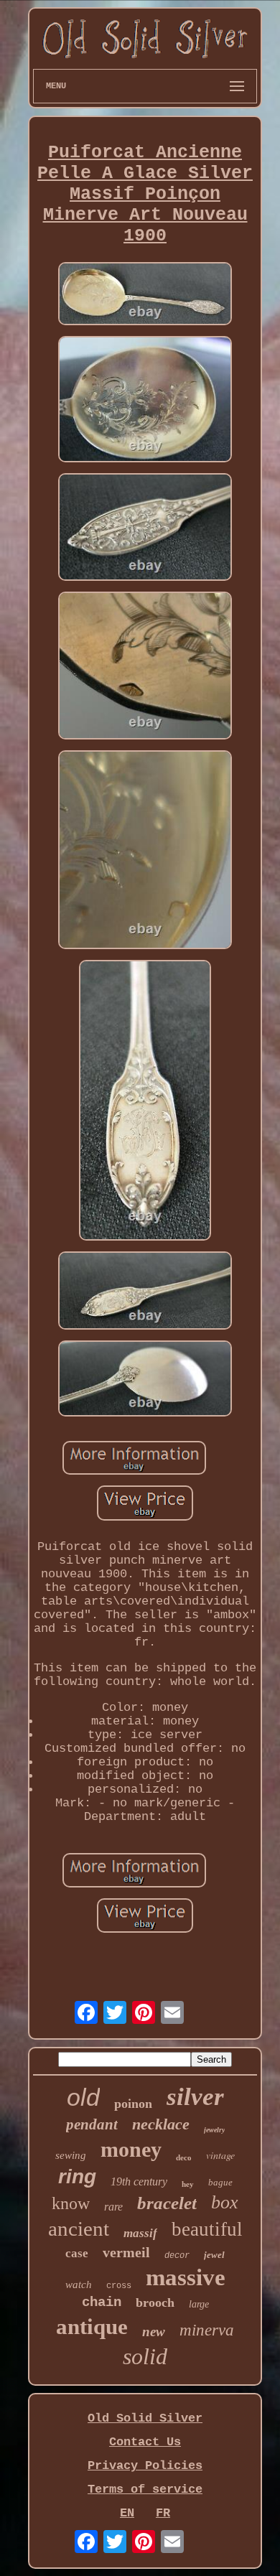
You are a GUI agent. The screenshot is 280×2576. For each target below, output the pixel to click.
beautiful (207, 2229)
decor (177, 2256)
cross (119, 2286)
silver (195, 2097)
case (77, 2253)
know (71, 2203)
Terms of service (145, 2489)
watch (79, 2285)
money (131, 2149)
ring (77, 2176)
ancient (79, 2229)
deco (184, 2157)
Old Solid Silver (145, 2418)
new (154, 2332)
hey (188, 2184)
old (83, 2097)
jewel (214, 2255)
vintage (220, 2155)
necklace (161, 2124)
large (199, 2304)
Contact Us (145, 2442)
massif (140, 2233)
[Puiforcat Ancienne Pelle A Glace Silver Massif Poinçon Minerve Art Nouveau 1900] (145, 295)
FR (163, 2513)
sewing (71, 2155)
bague (220, 2182)
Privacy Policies (145, 2466)
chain (102, 2302)
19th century (139, 2181)
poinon (133, 2104)
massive (186, 2277)
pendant (92, 2124)
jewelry (214, 2130)
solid (145, 2356)
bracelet (167, 2203)
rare (113, 2207)
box (225, 2202)
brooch (155, 2302)
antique (92, 2327)
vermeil (126, 2252)
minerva (207, 2330)
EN (127, 2513)
